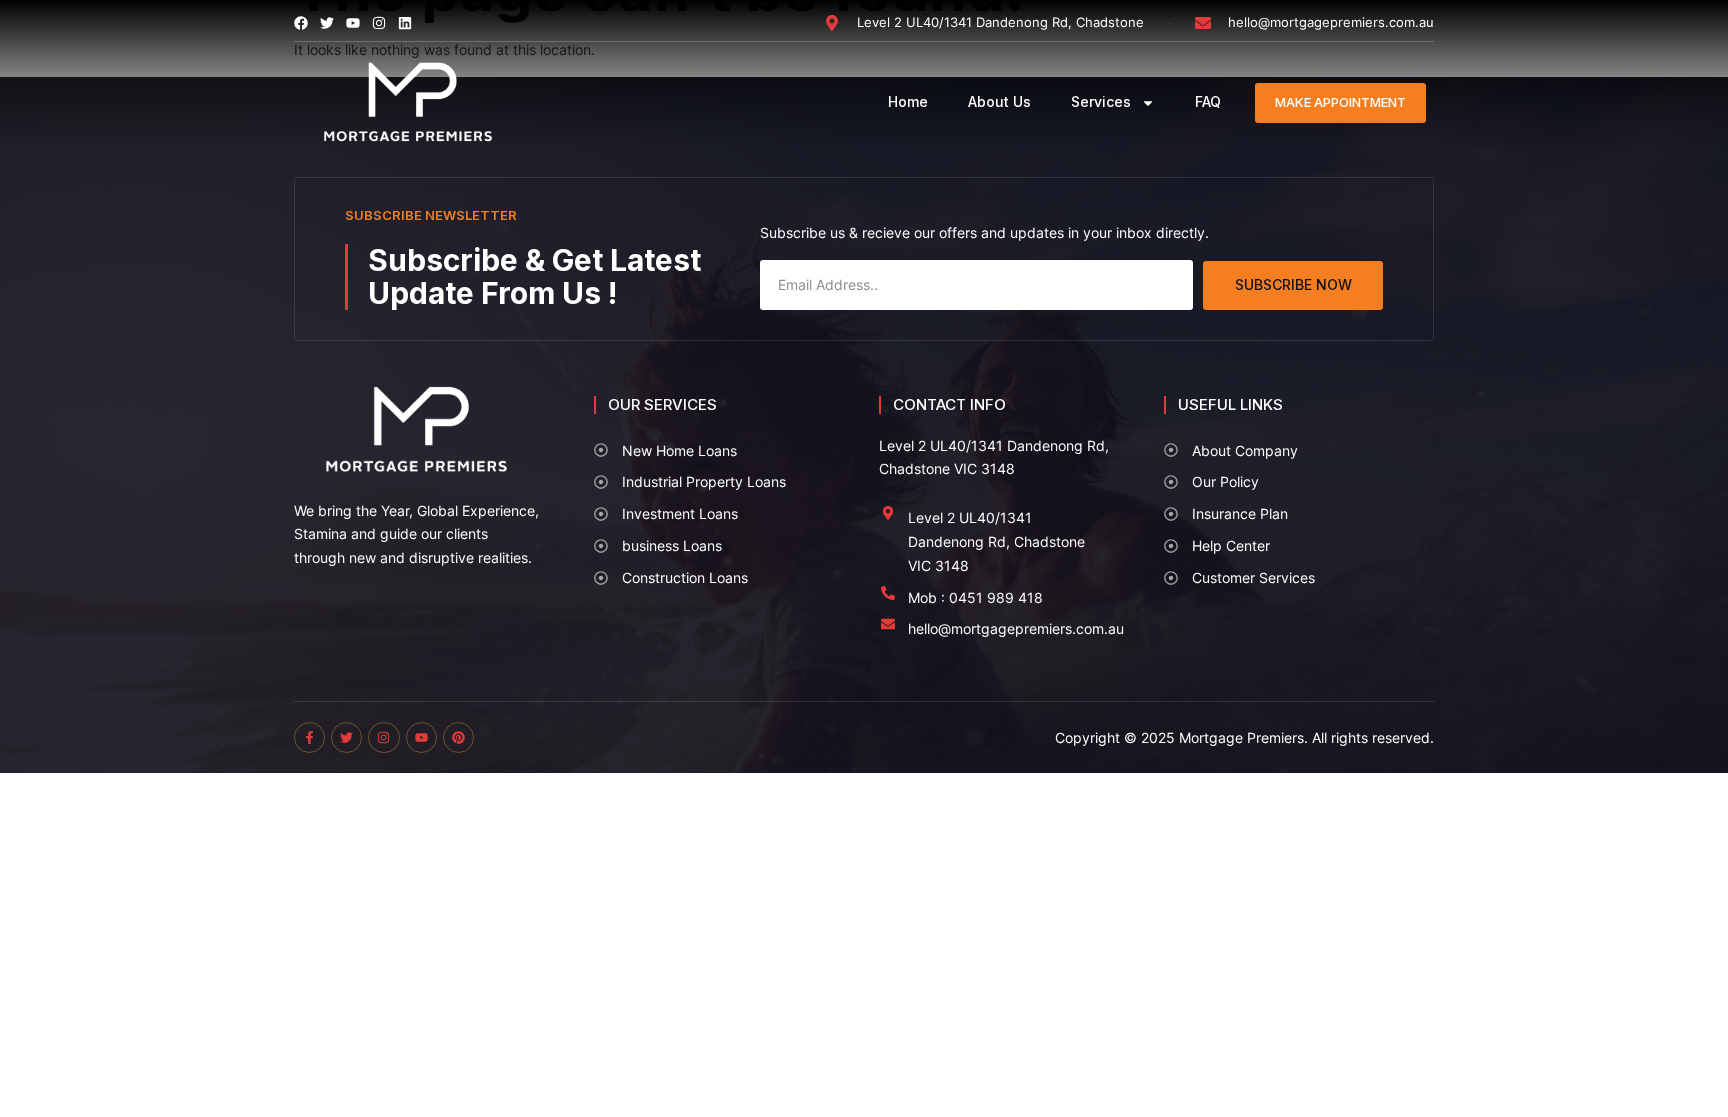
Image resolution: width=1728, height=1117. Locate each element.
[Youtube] (421, 737)
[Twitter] (346, 737)
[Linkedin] (405, 23)
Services (1101, 102)
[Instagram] (379, 23)
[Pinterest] (458, 737)
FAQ (1208, 102)
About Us (999, 102)
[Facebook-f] (309, 737)
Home (908, 102)
